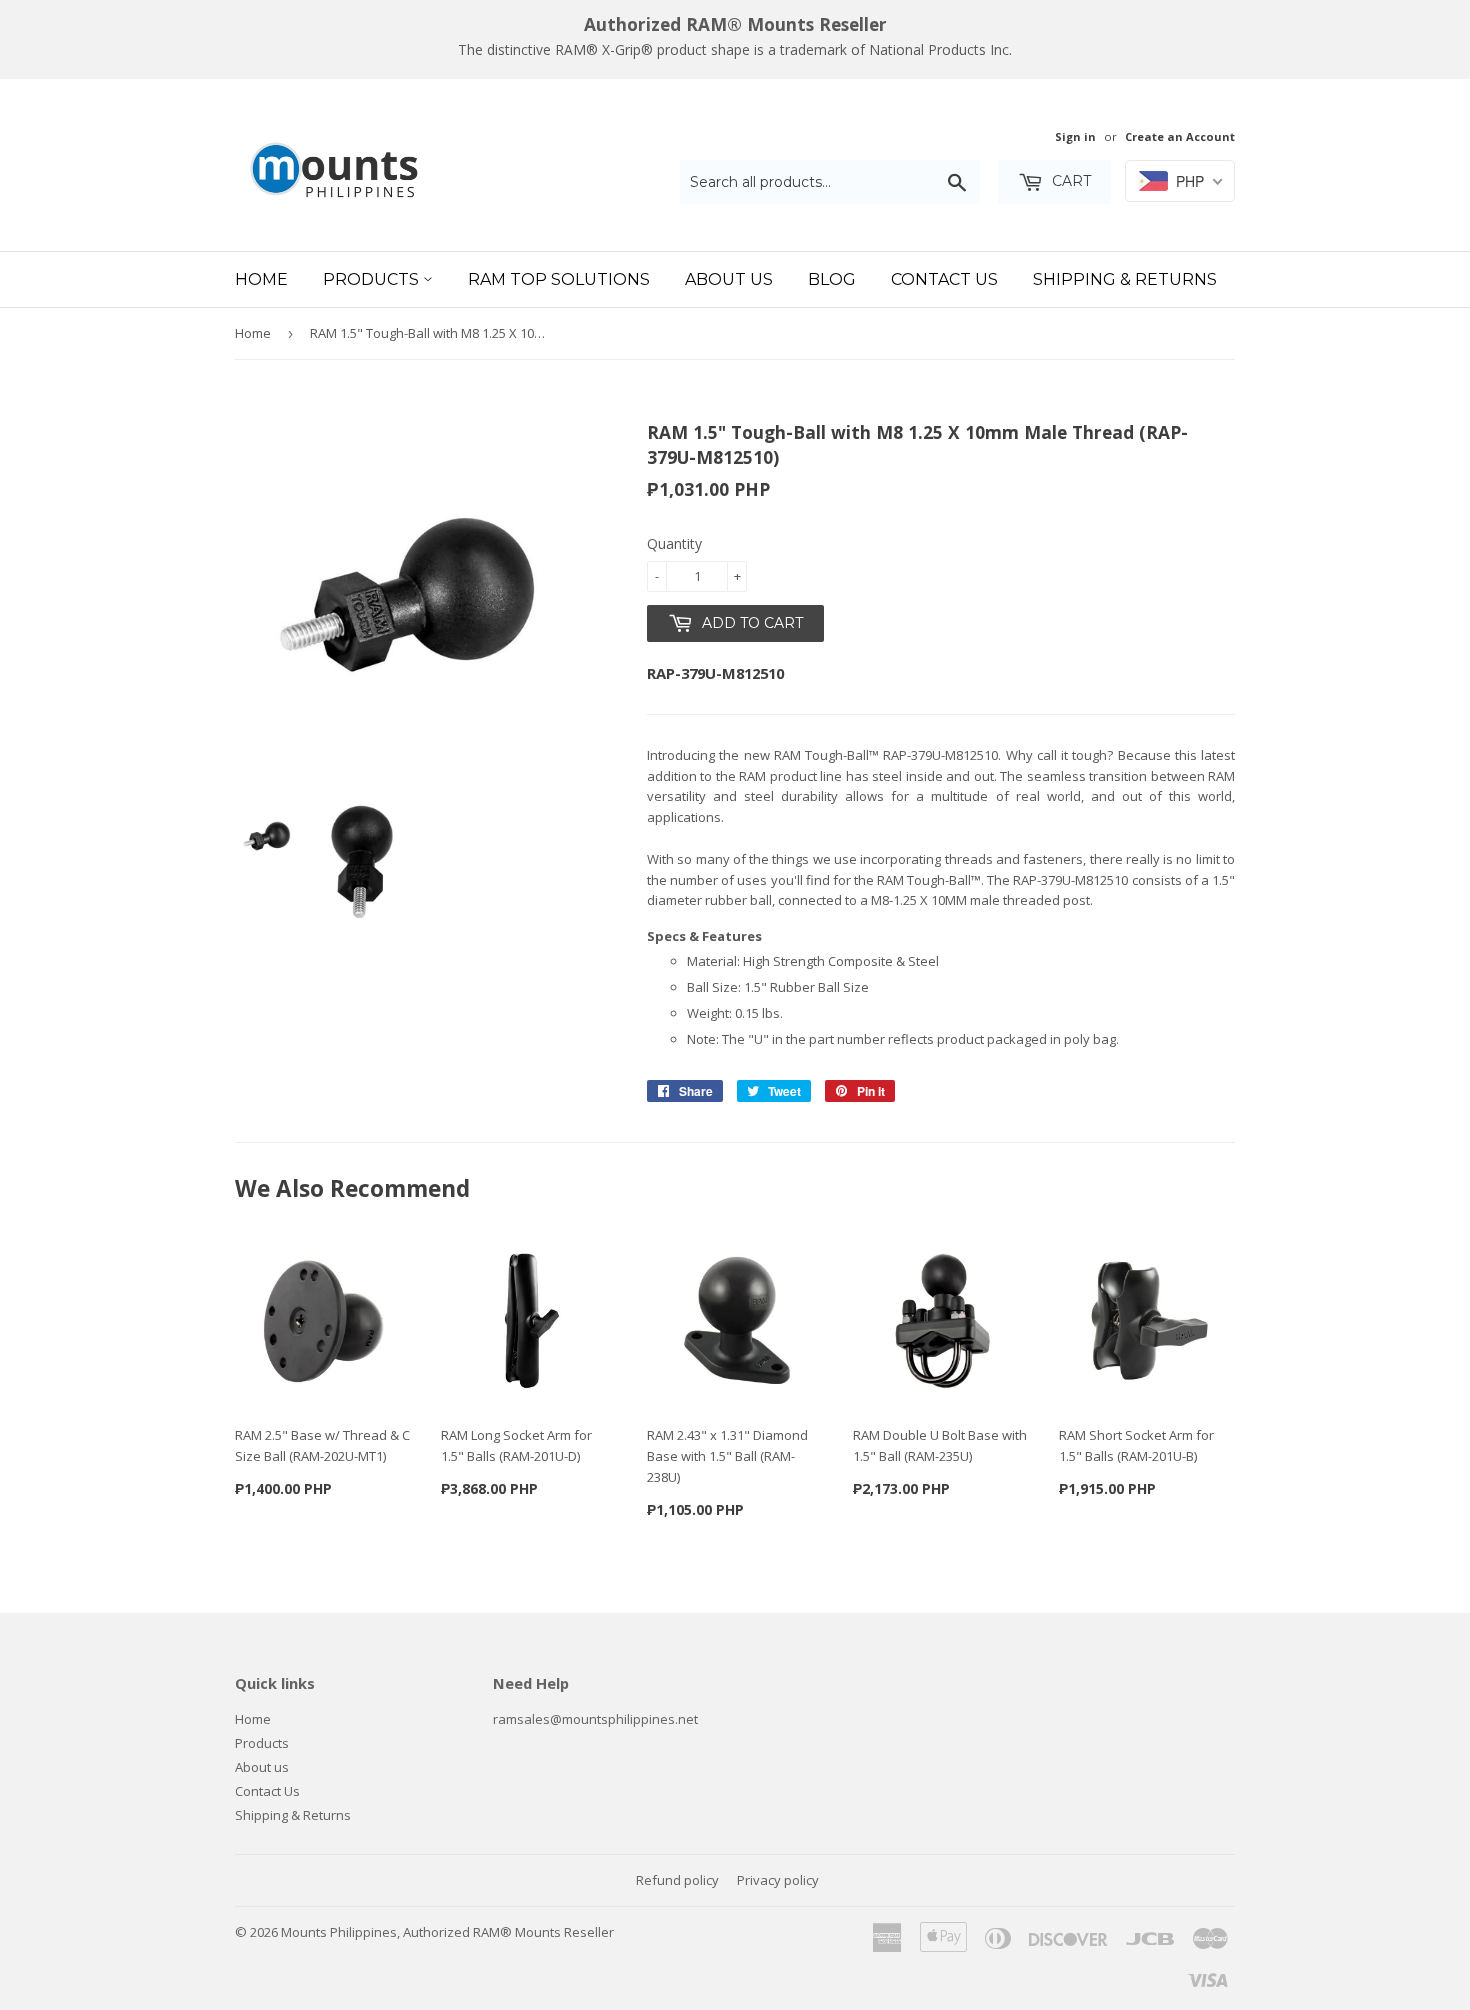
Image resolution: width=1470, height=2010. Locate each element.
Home (261, 279)
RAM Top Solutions (559, 279)
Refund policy (677, 1880)
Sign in (1075, 136)
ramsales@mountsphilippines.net (595, 1719)
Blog (832, 279)
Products (373, 279)
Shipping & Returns (1125, 279)
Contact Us (944, 279)
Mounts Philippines (339, 1932)
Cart (1069, 181)
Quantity (674, 543)
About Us (729, 279)
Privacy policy (778, 1880)
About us (262, 1767)
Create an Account (1180, 136)
